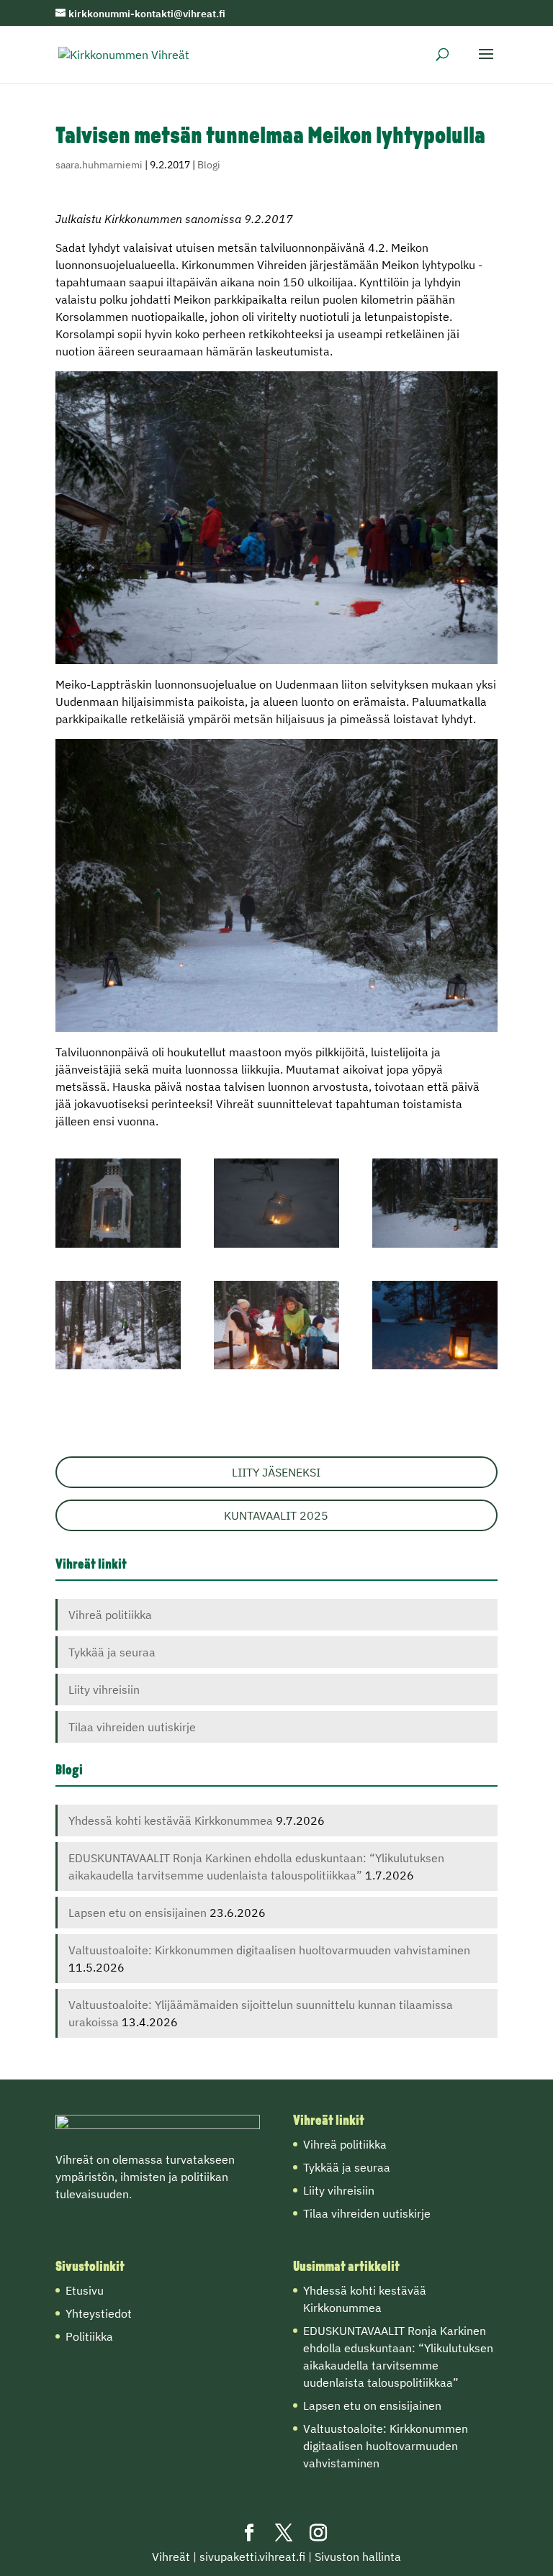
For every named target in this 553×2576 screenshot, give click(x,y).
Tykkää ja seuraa (112, 1652)
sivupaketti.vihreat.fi (252, 2557)
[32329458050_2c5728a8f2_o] (435, 1203)
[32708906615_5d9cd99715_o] (435, 1325)
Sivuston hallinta (358, 2557)
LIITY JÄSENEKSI (276, 1472)
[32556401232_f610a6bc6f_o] (118, 1325)
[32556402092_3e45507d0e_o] (276, 1325)
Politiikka (89, 2336)
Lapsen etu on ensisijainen (138, 1913)
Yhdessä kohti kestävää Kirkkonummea (171, 1820)
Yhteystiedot (99, 2313)
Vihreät (171, 2557)
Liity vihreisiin (104, 1690)
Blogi (209, 165)
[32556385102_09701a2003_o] (276, 1203)
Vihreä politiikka (110, 1615)
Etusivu (85, 2290)
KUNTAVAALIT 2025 (276, 1515)
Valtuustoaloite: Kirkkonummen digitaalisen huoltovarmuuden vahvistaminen (269, 1950)
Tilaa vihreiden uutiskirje (132, 1727)
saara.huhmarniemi (99, 165)
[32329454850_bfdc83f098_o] (118, 1203)
